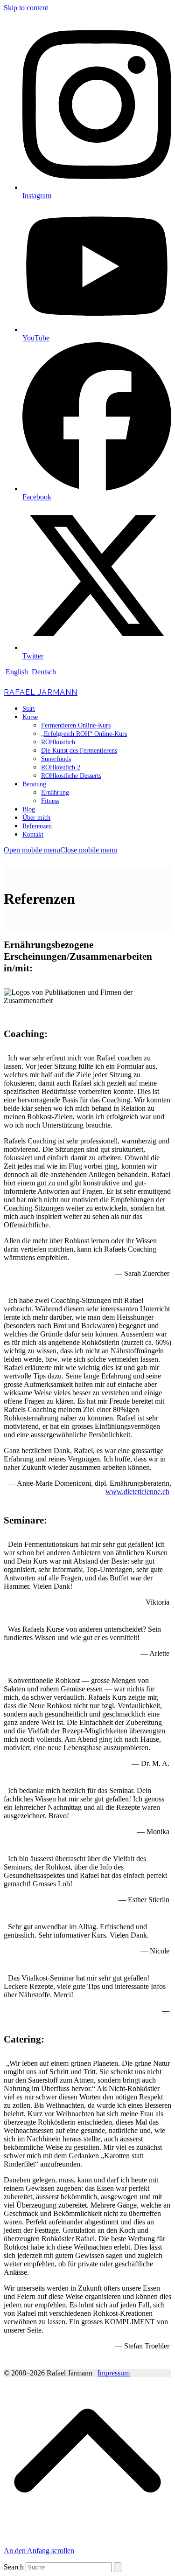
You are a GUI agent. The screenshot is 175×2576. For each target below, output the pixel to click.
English (16, 672)
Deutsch (43, 672)
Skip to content (26, 8)
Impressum (114, 2373)
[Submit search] (118, 2567)
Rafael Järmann (41, 692)
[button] (60, 850)
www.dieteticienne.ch (137, 1492)
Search (14, 2567)
